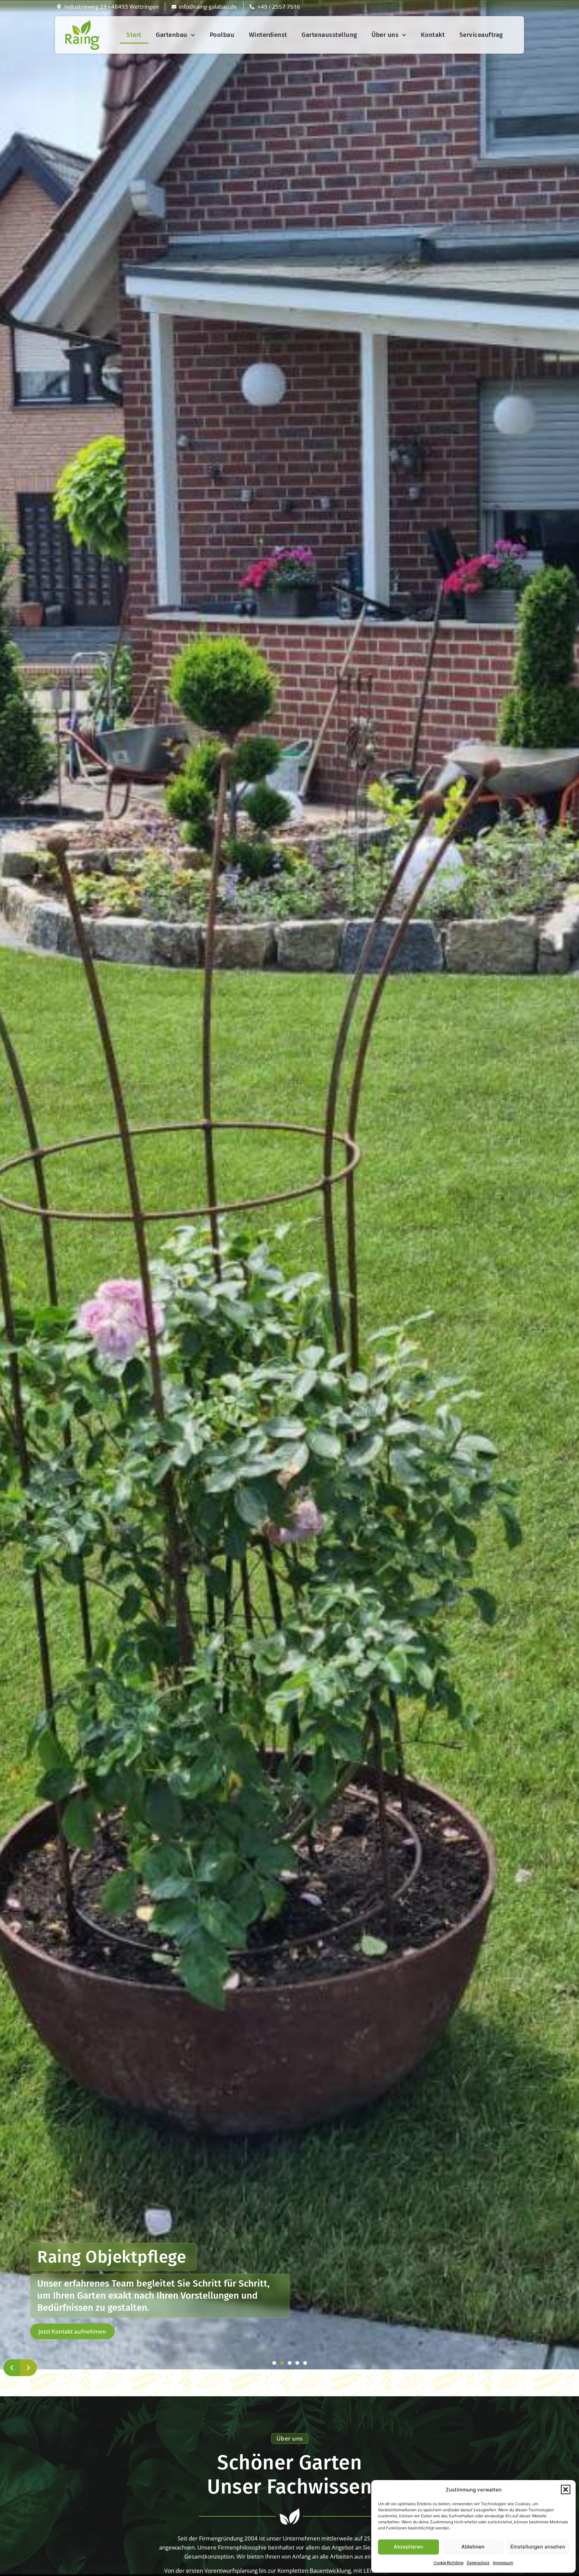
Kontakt (433, 35)
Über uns (385, 35)
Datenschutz (478, 2563)
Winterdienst (268, 35)
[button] (566, 2489)
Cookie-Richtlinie (448, 2563)
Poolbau (222, 35)
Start (134, 35)
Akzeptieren (408, 2547)
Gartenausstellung (329, 35)
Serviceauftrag (481, 35)
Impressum (503, 2563)
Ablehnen (473, 2547)
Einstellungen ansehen (538, 2547)
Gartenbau (172, 35)
